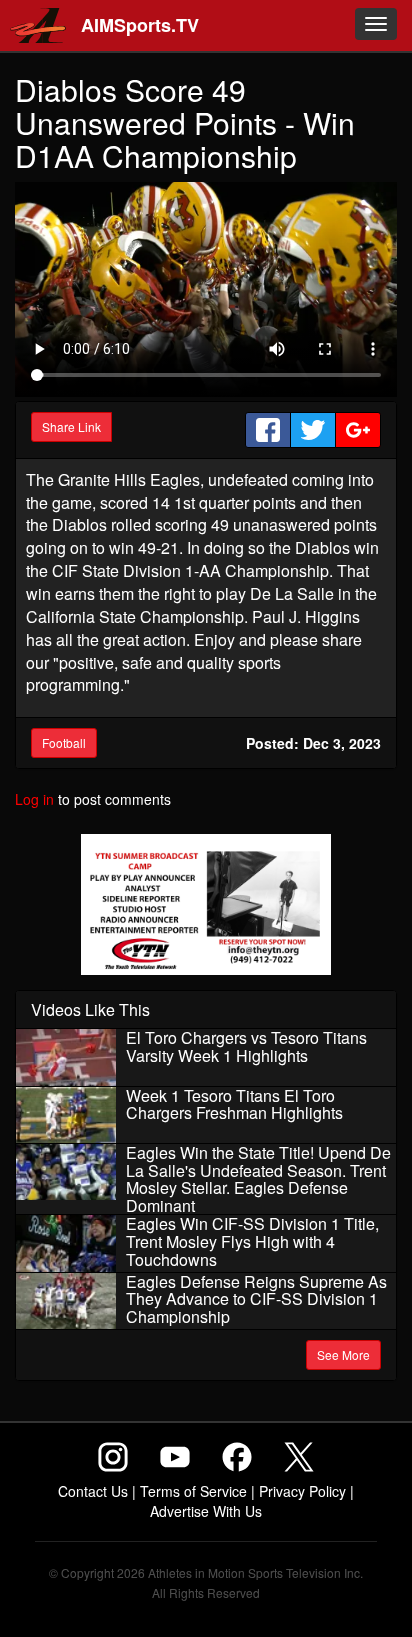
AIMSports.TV (140, 25)
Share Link (71, 426)
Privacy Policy (302, 1491)
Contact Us (93, 1491)
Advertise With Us (206, 1511)
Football (64, 742)
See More (343, 1354)
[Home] (33, 25)
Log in (34, 799)
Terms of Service (193, 1491)
